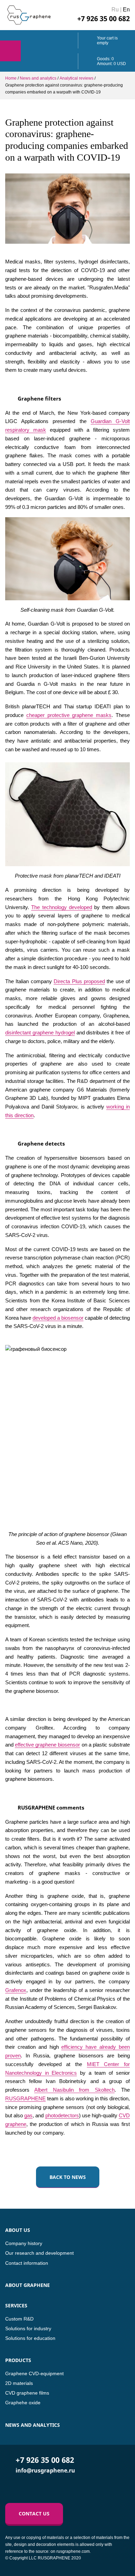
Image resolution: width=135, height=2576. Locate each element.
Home (11, 78)
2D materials (19, 2383)
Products (18, 2360)
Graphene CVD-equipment (34, 2373)
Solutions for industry (28, 2328)
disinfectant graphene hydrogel (40, 1033)
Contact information (27, 2263)
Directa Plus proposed (79, 981)
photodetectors (62, 2115)
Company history (24, 2243)
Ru (115, 10)
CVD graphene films (27, 2393)
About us (18, 2230)
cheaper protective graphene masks (69, 715)
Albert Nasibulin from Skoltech (74, 2090)
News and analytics (38, 78)
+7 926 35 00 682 (103, 19)
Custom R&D (19, 2319)
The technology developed (62, 907)
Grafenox (16, 1990)
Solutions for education (30, 2338)
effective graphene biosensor (47, 1745)
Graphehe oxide (23, 2403)
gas (28, 2115)
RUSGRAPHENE (25, 2098)
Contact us (34, 2514)
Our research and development (39, 2253)
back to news (68, 2177)
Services (16, 2305)
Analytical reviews (76, 78)
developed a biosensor (58, 1318)
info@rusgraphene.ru (45, 2470)
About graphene (28, 2285)
